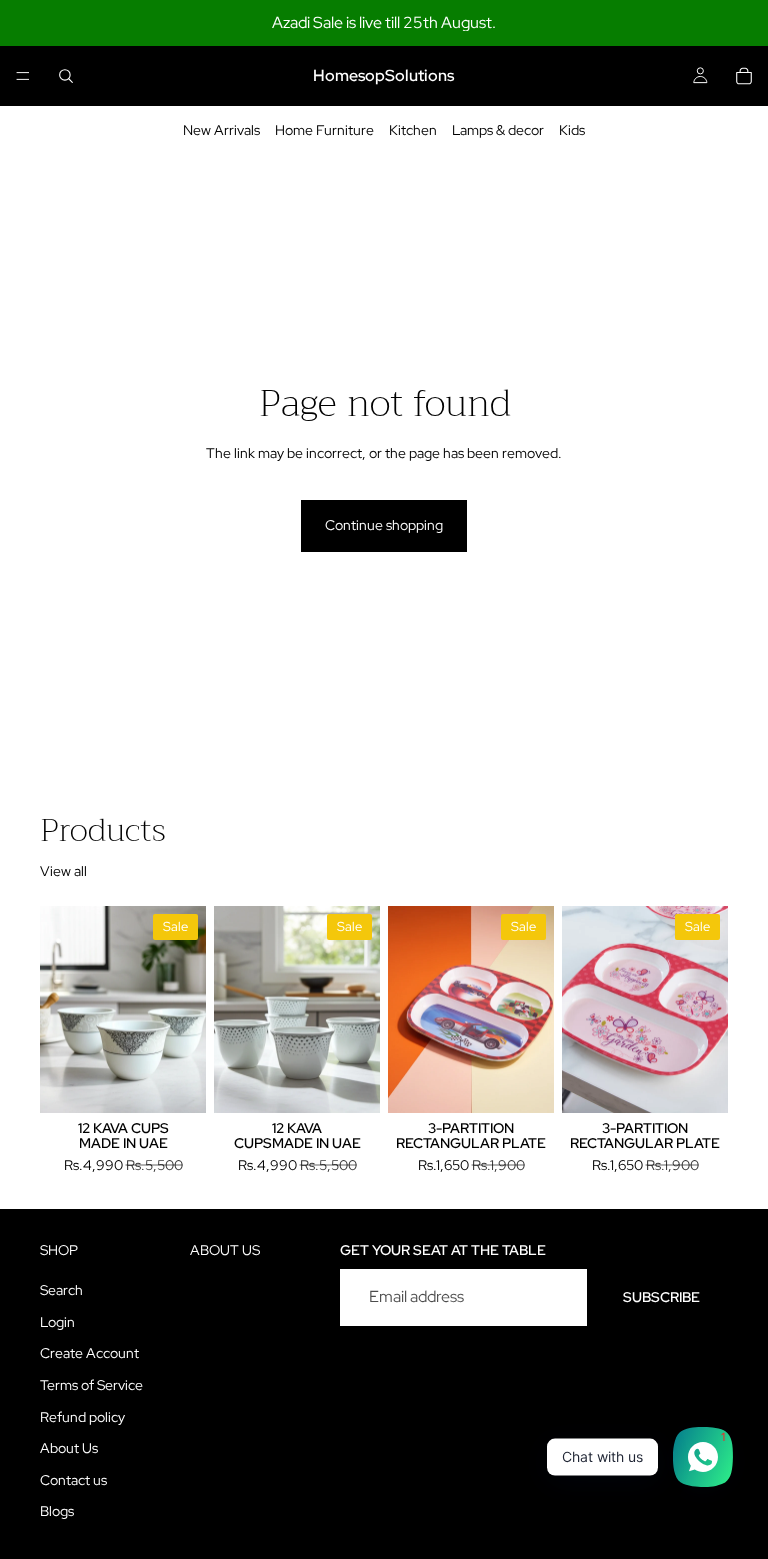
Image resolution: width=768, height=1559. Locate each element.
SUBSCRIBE (661, 1297)
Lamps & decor (498, 130)
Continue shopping (384, 525)
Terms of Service (91, 1385)
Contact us (73, 1480)
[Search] (66, 76)
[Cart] (744, 76)
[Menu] (23, 76)
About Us (69, 1448)
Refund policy (82, 1417)
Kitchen (413, 130)
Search (61, 1290)
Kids (572, 130)
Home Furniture (324, 130)
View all (63, 871)
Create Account (89, 1353)
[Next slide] (184, 1009)
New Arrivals (221, 130)
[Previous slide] (62, 1009)
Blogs (57, 1511)
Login (57, 1322)
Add (192, 1081)
